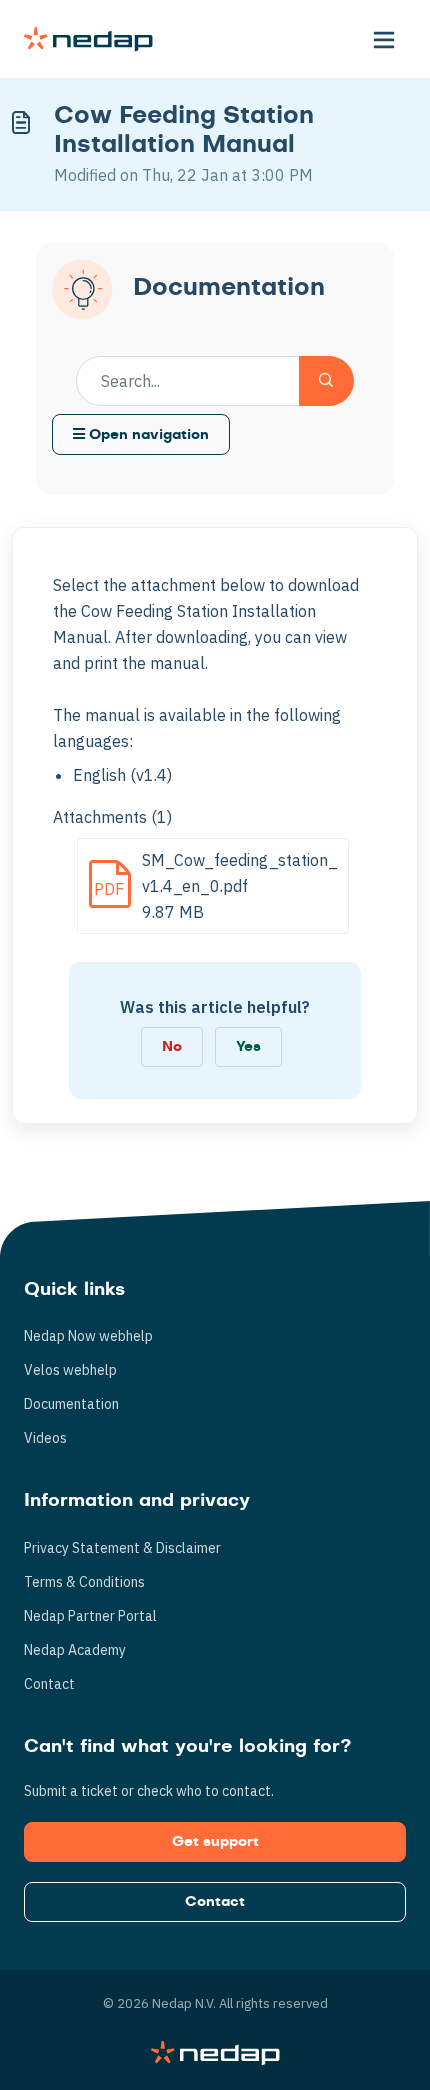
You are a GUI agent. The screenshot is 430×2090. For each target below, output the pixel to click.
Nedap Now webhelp (88, 1336)
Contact (49, 1684)
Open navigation (147, 435)
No (172, 1047)
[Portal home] (88, 39)
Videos (45, 1438)
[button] (384, 39)
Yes (248, 1047)
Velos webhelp (70, 1370)
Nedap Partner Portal (90, 1616)
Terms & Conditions (84, 1582)
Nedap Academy (75, 1650)
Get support (215, 1842)
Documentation (71, 1404)
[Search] (326, 381)
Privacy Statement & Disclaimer (122, 1548)
